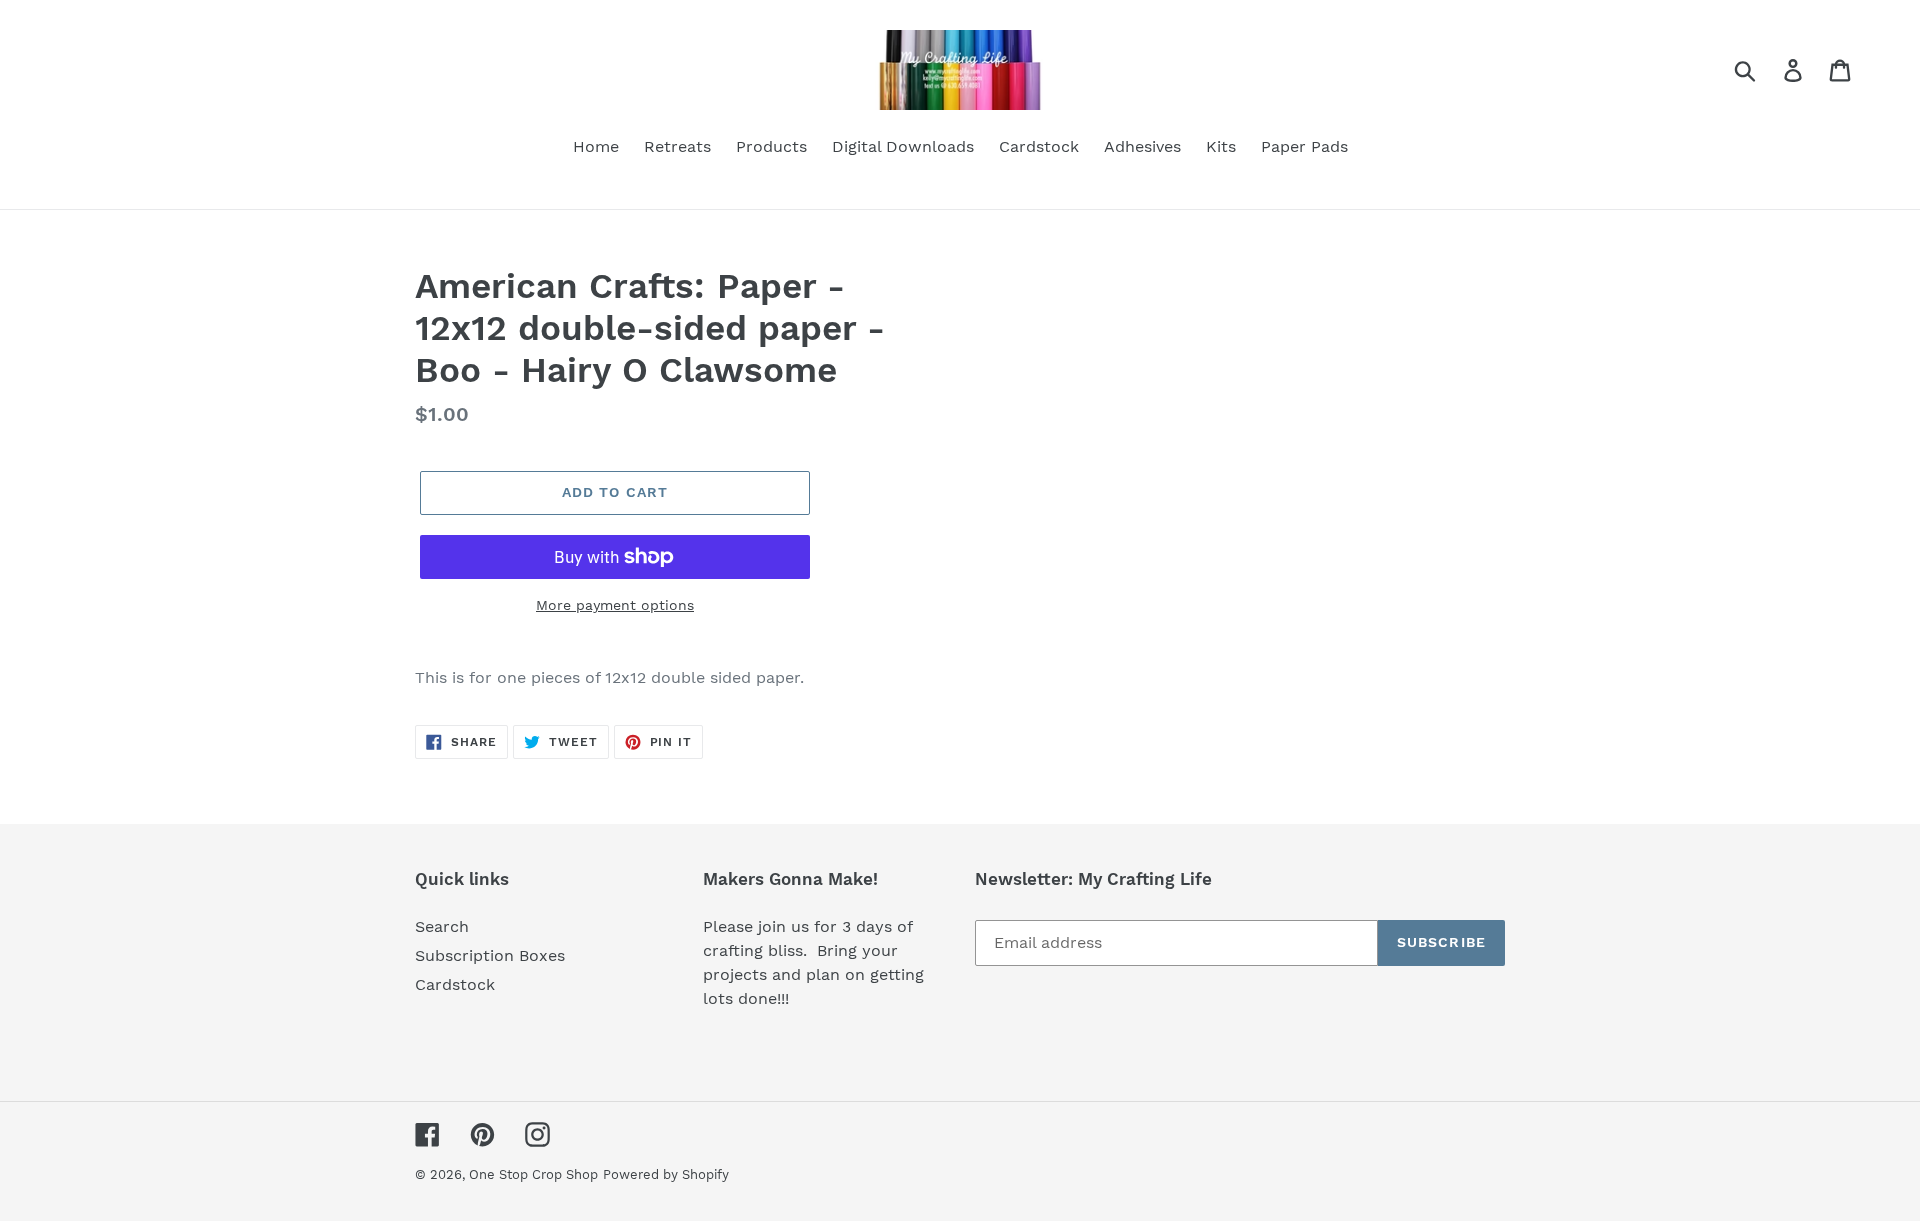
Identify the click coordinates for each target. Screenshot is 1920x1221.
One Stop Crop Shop (533, 1174)
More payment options (615, 605)
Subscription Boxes (490, 955)
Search (442, 926)
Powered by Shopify (666, 1174)
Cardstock (455, 984)
